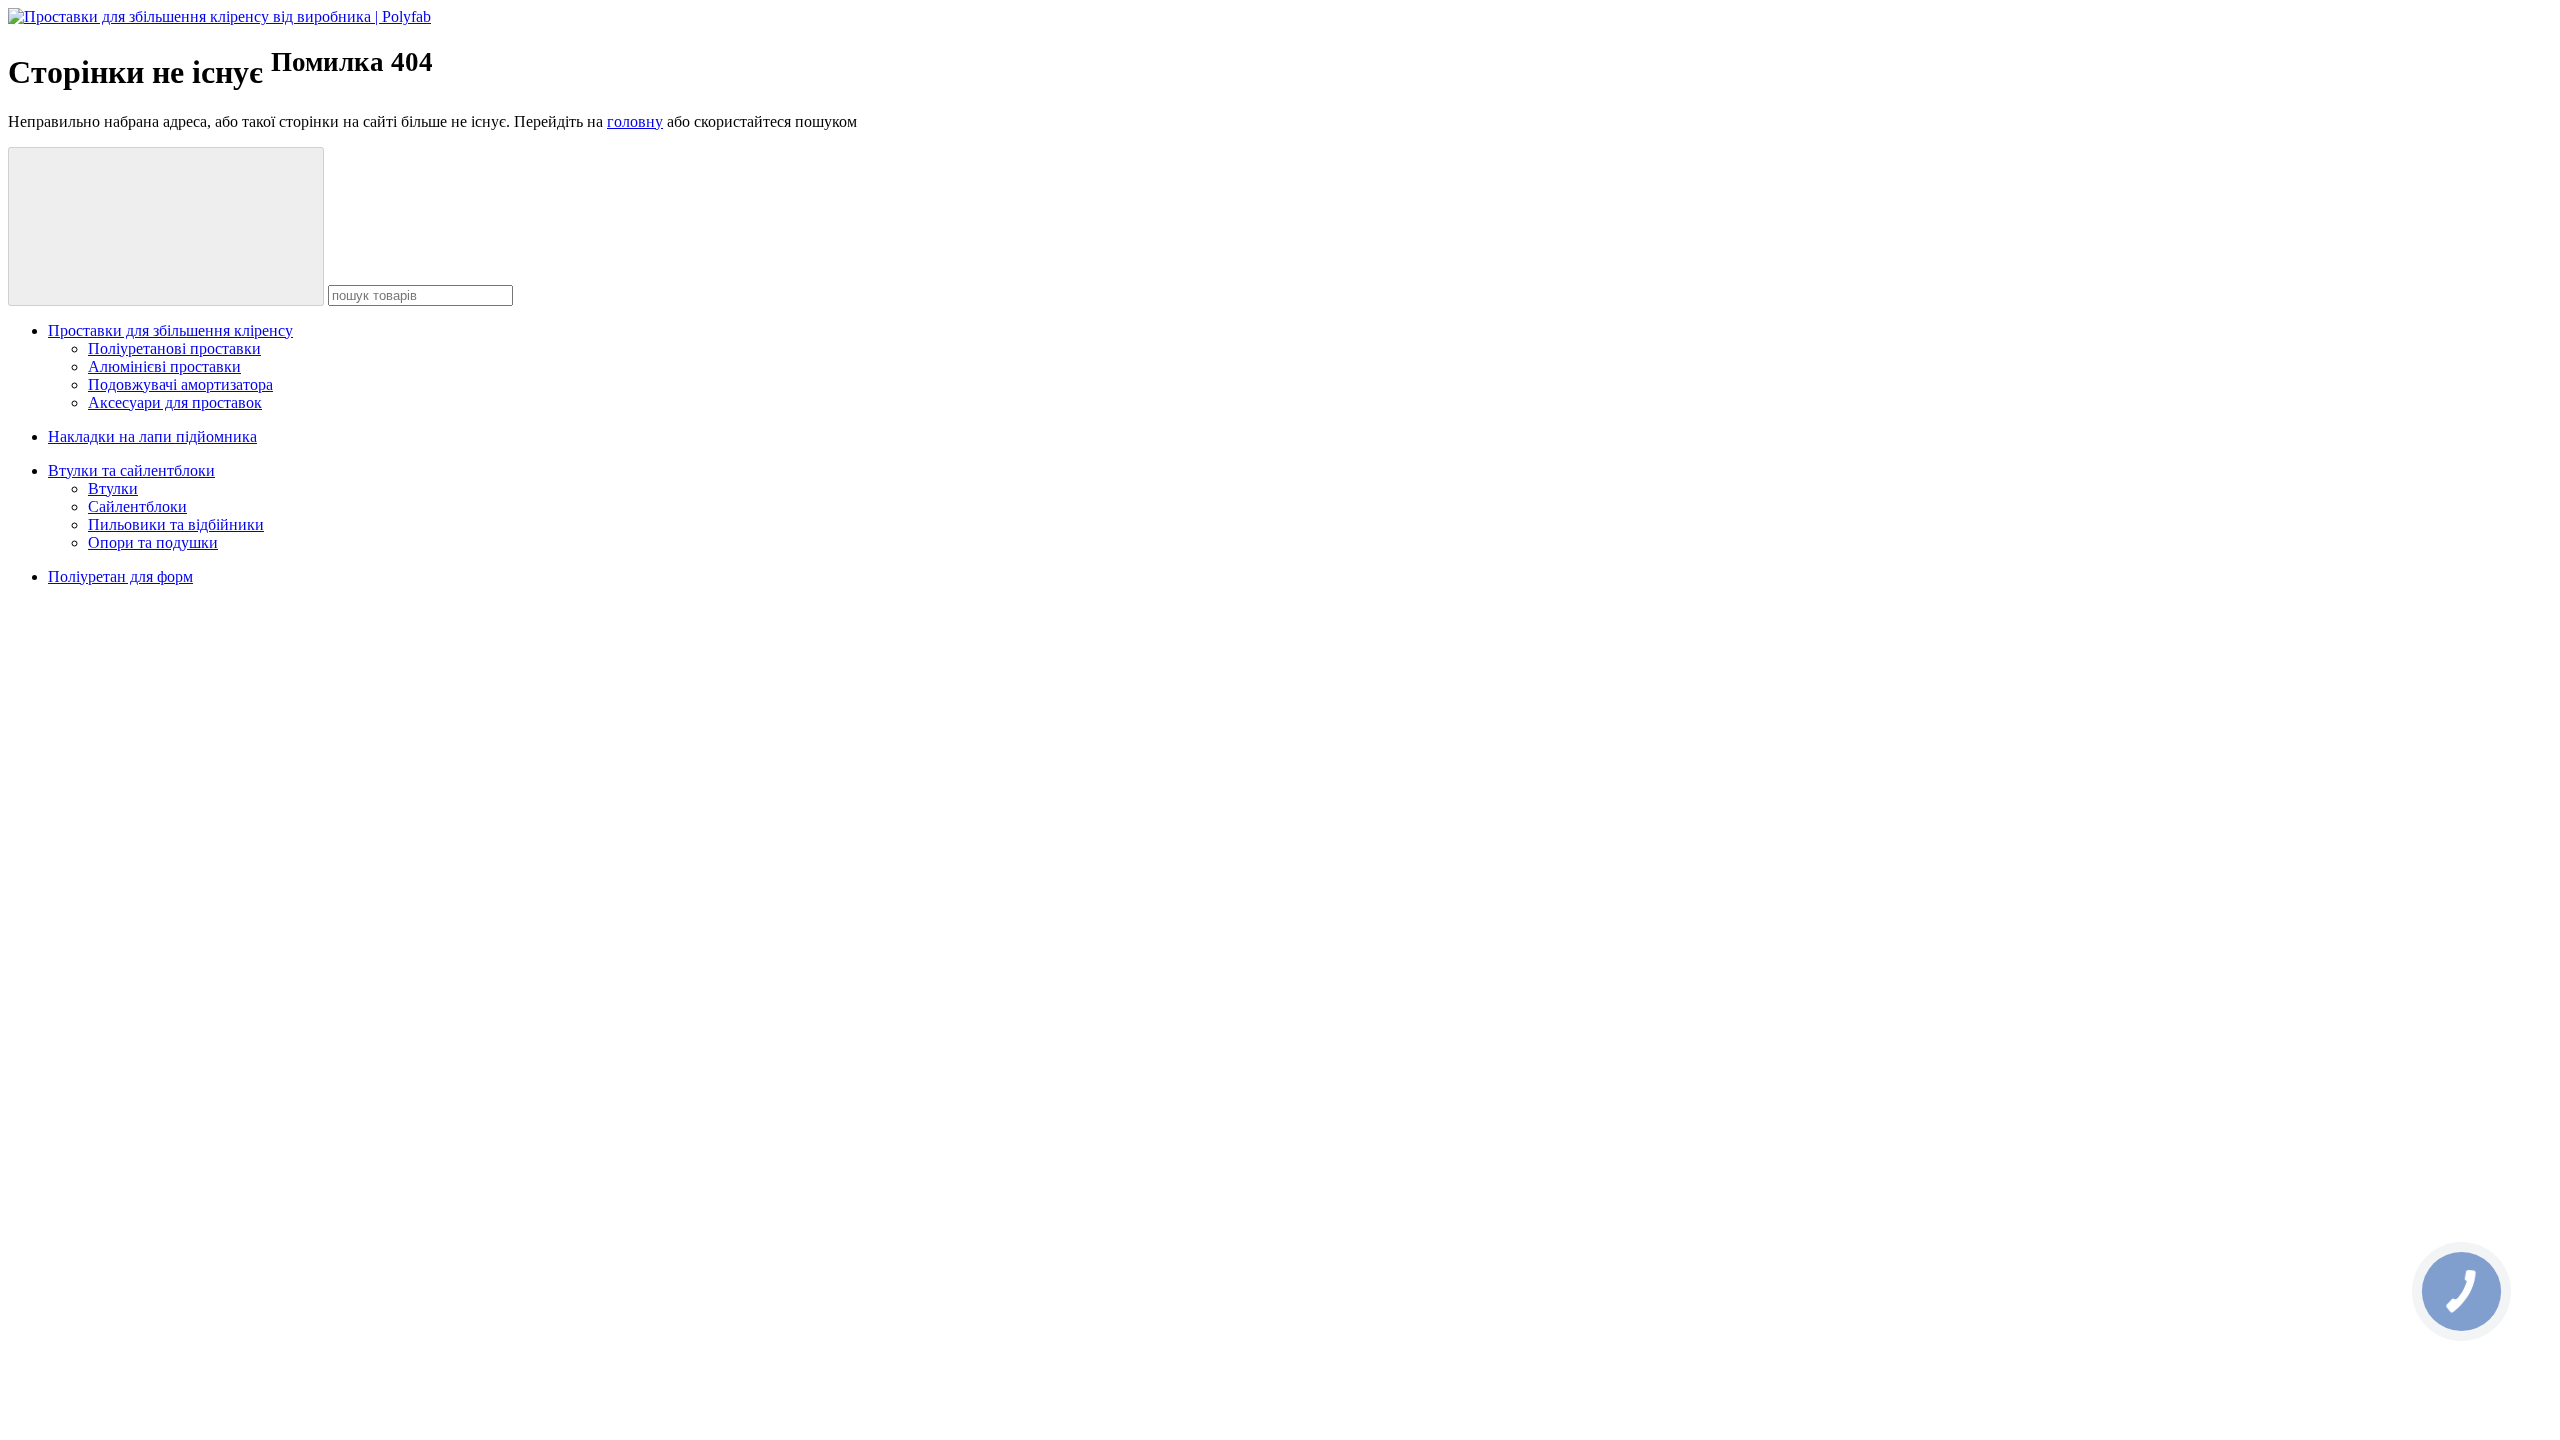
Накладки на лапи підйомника (152, 436)
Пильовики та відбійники (176, 524)
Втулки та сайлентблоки (131, 470)
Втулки (113, 488)
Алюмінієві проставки (164, 366)
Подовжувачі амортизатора (180, 384)
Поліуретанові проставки (174, 348)
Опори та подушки (153, 542)
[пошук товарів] (166, 226)
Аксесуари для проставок (175, 402)
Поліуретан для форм (120, 576)
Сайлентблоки (137, 506)
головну (635, 121)
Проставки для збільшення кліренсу (170, 330)
